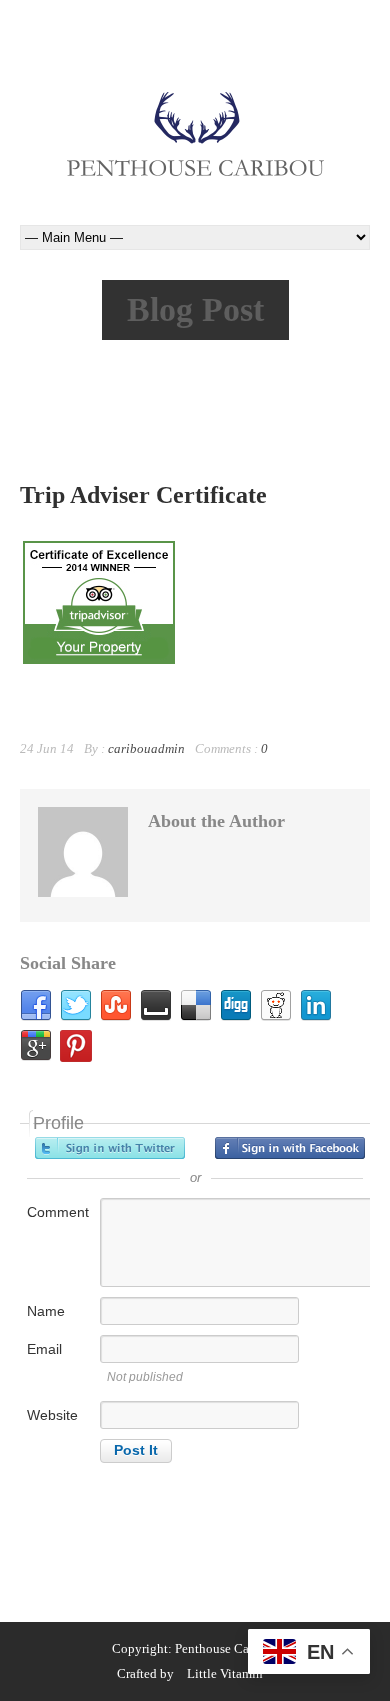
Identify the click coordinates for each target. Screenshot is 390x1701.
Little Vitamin (225, 1673)
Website (52, 1415)
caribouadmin (146, 748)
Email (44, 1349)
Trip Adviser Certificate (143, 495)
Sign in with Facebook (290, 1148)
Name (46, 1311)
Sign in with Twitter (110, 1148)
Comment (58, 1212)
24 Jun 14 (47, 748)
